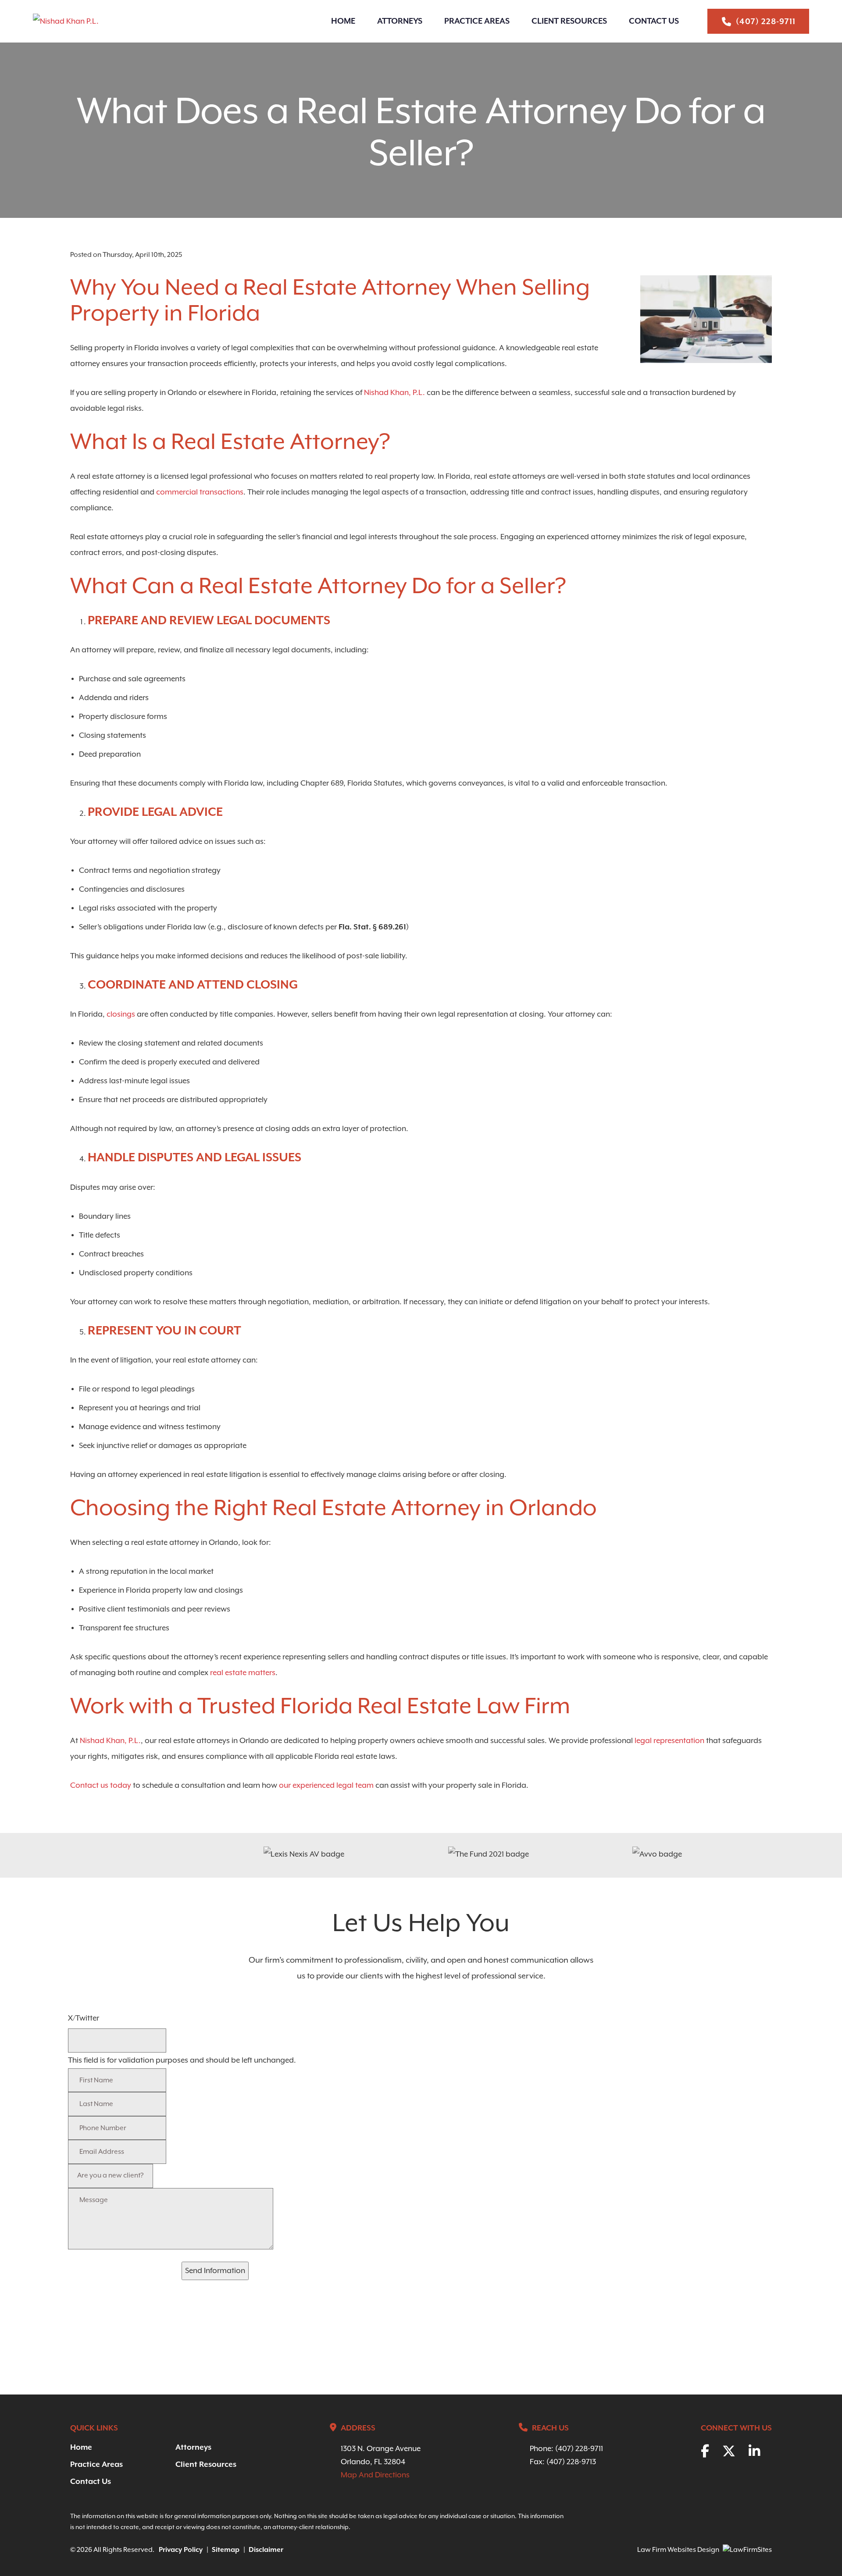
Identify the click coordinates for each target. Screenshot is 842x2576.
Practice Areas (477, 21)
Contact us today (101, 1786)
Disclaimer (266, 2550)
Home (343, 21)
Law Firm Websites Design (678, 2550)
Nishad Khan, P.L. (394, 393)
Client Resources (569, 21)
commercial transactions (200, 492)
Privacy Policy (181, 2550)
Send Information (215, 2271)
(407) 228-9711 (766, 22)
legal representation (669, 1741)
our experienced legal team (326, 1786)
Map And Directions (375, 2475)
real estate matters (243, 1673)
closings (121, 1014)
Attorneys (400, 21)
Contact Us (654, 21)
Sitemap (226, 2550)
